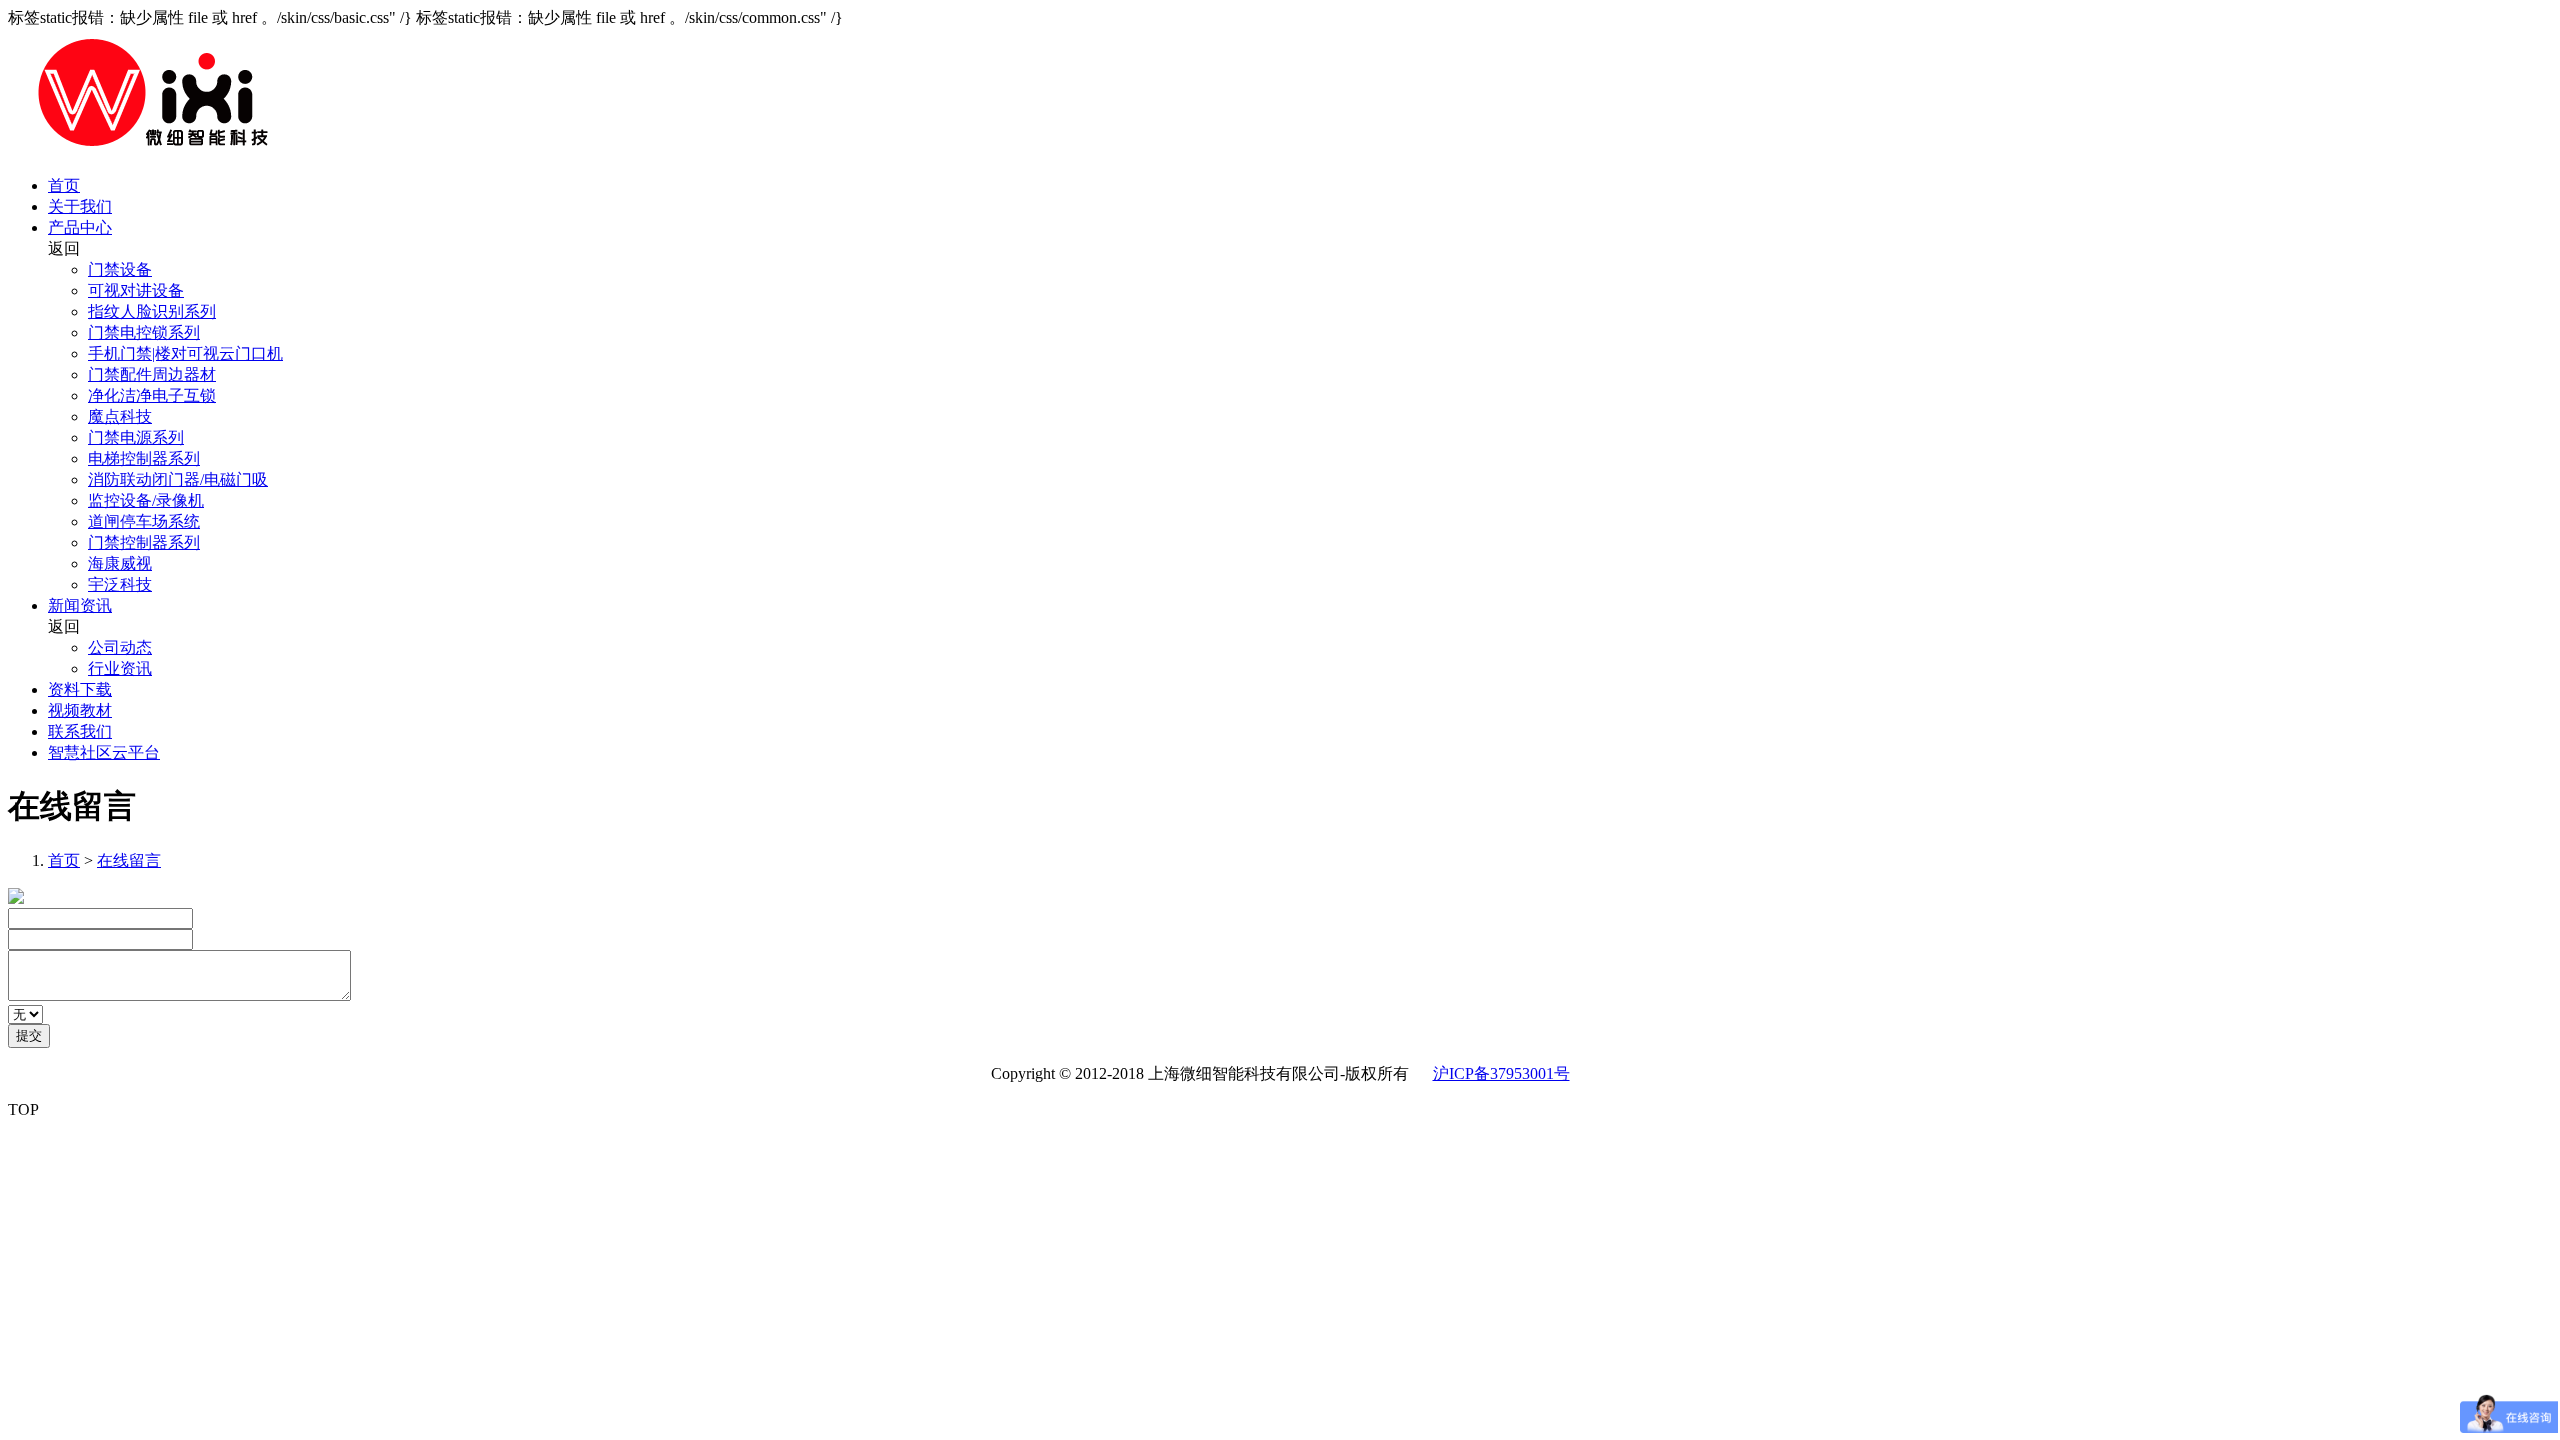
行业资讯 (120, 668)
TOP (23, 1109)
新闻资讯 (80, 605)
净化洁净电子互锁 (152, 395)
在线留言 (129, 860)
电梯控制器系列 (144, 458)
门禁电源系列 (136, 437)
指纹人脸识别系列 (152, 311)
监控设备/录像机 (146, 500)
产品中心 (80, 227)
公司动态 (120, 647)
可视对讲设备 (136, 290)
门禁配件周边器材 (152, 374)
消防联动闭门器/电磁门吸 (178, 479)
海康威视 (120, 563)
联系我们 (80, 731)
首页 (64, 185)
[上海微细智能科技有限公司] (151, 150)
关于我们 (80, 206)
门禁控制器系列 (144, 542)
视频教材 (80, 710)
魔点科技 (120, 416)
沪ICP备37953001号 (1501, 1073)
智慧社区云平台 (104, 752)
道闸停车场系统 (144, 521)
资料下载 (80, 689)
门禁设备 (120, 269)
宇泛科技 (120, 584)
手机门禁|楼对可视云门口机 (185, 353)
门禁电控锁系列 (144, 332)
